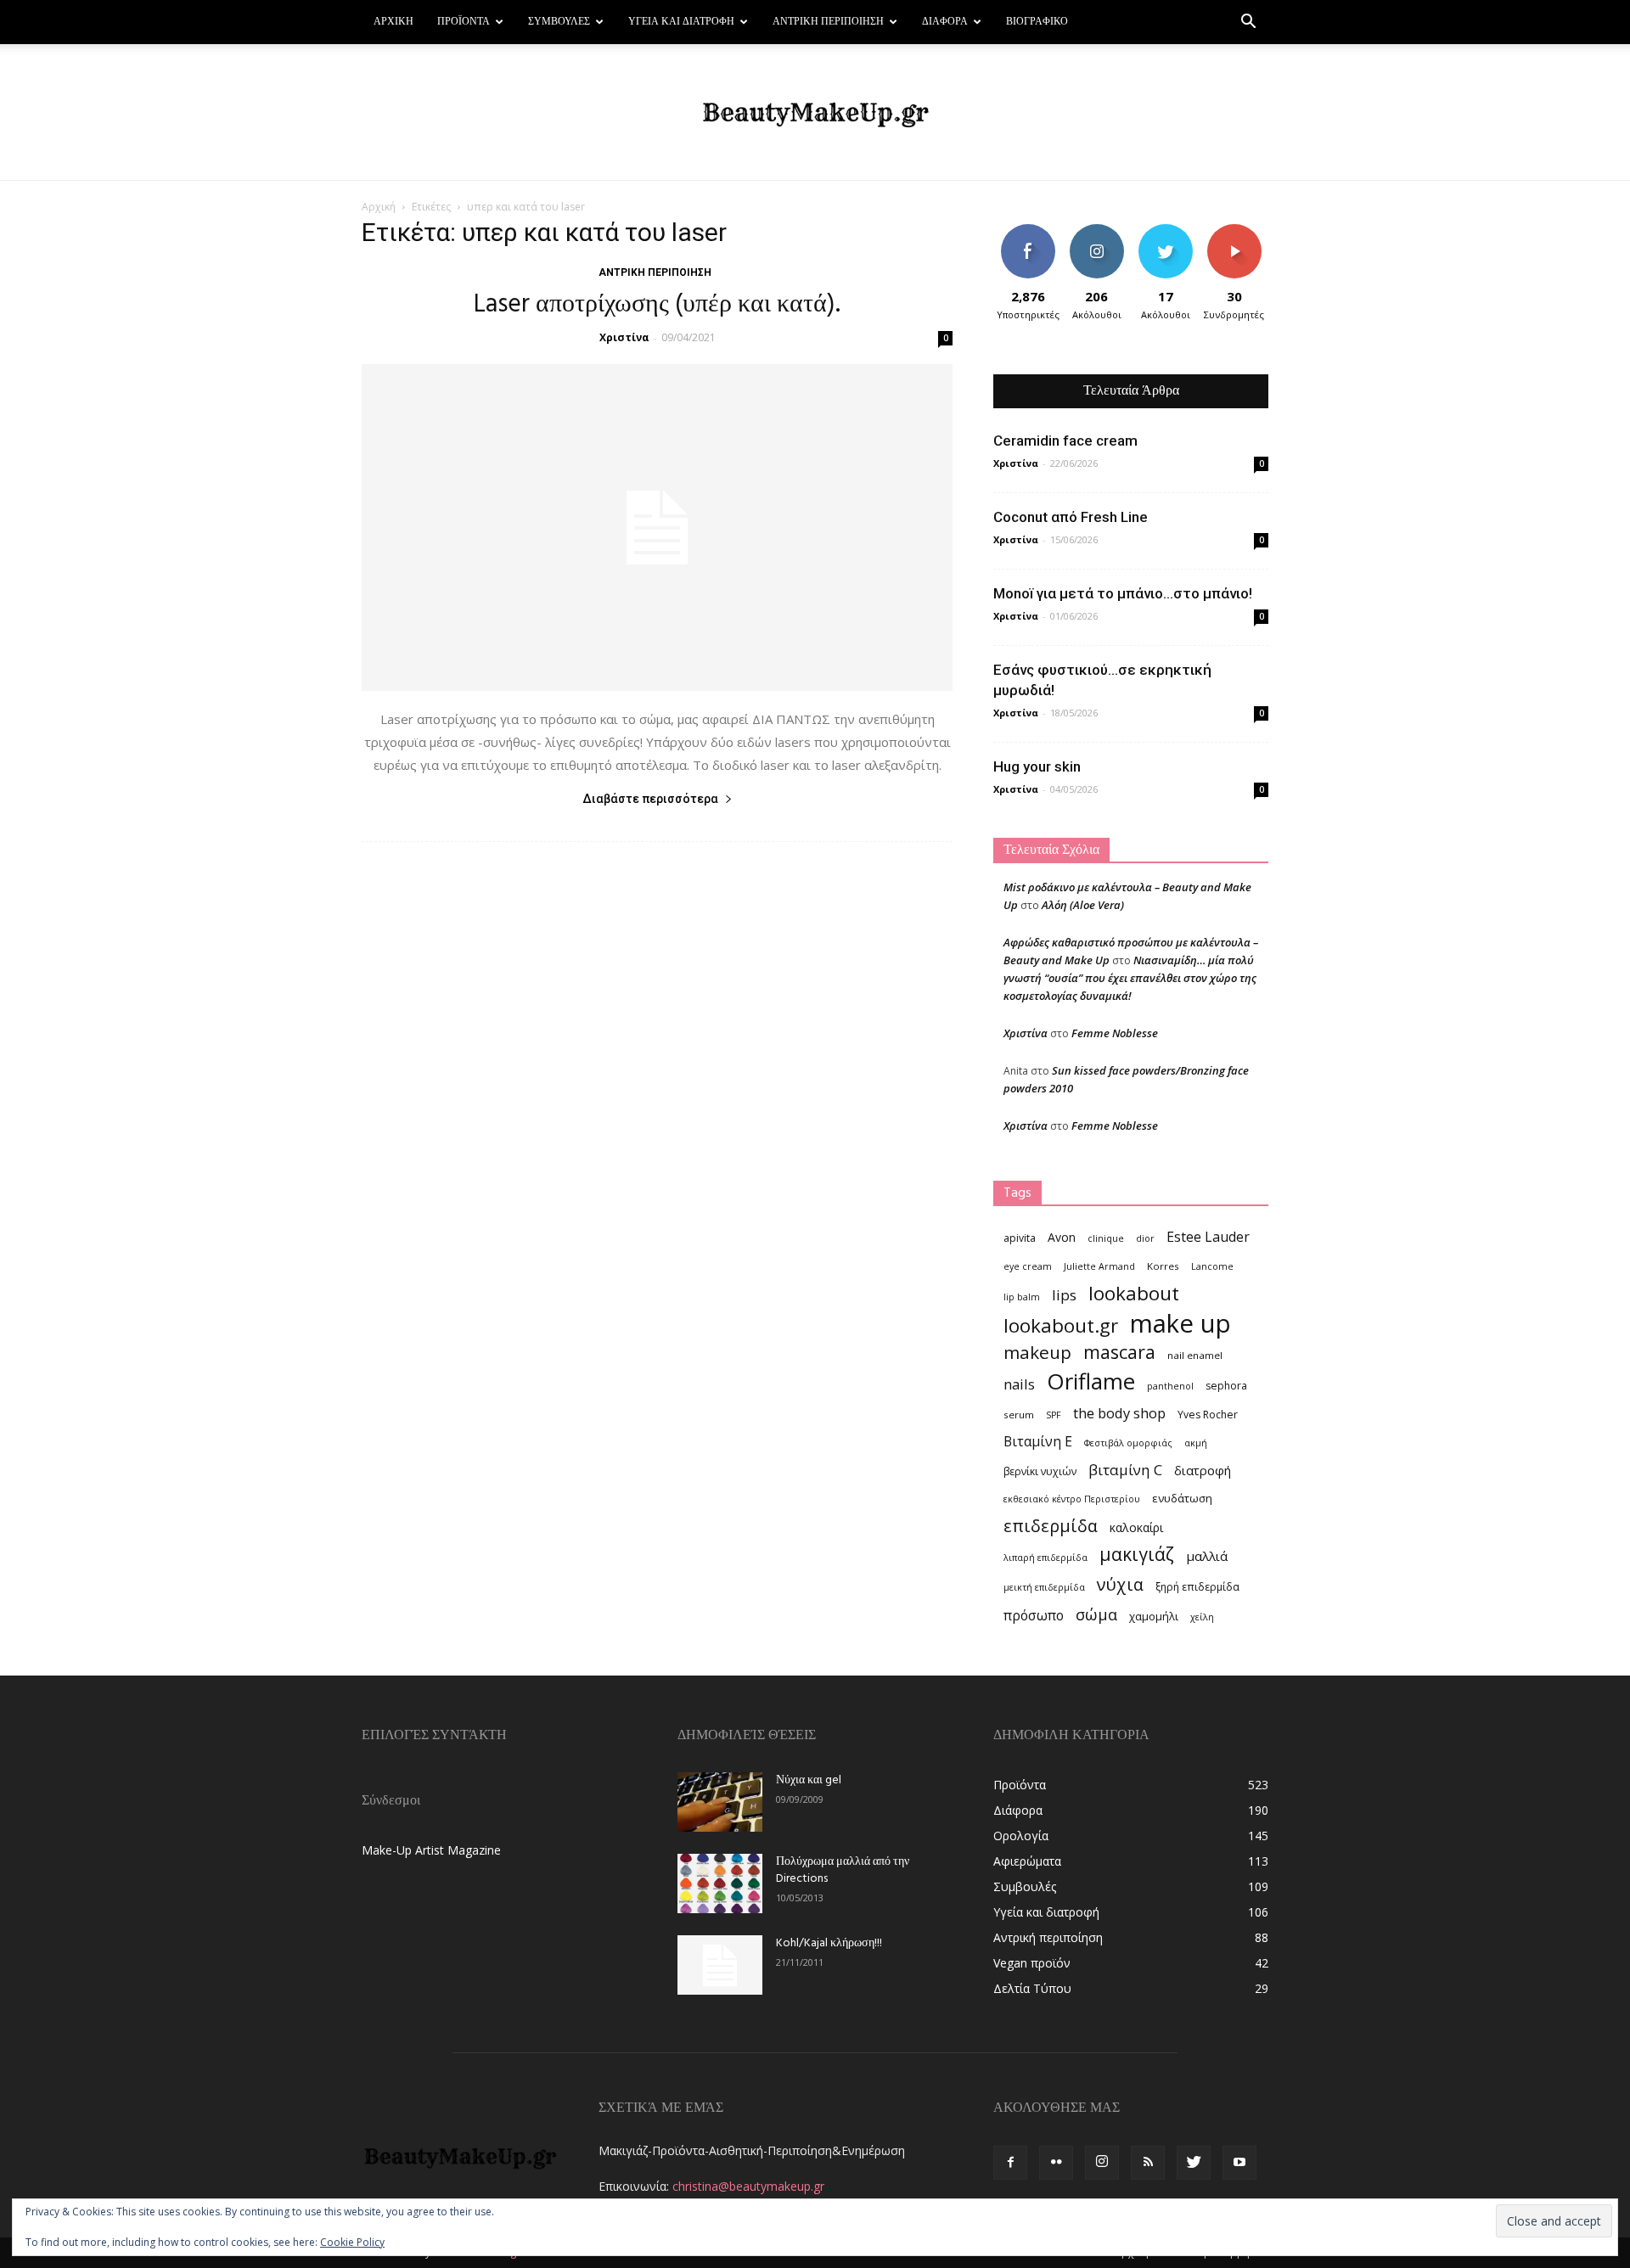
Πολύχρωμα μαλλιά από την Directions (843, 1870)
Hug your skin (1037, 766)
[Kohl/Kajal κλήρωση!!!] (720, 1965)
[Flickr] (1056, 2163)
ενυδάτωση (1182, 1498)
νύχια (1120, 1584)
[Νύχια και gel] (720, 1802)
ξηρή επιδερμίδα (1197, 1587)
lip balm (1022, 1297)
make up (1180, 1324)
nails (1019, 1384)
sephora (1226, 1386)
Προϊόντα (464, 22)
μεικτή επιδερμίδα (1044, 1587)
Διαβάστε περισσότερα (650, 799)
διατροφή (1203, 1470)
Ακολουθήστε (1099, 230)
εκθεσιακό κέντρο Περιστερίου (1072, 1499)
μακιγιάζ (1137, 1554)
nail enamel (1195, 1355)
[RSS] (1148, 2163)
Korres (1163, 1266)
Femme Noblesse (1115, 1033)
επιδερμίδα (1051, 1526)
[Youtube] (1239, 2163)
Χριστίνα (624, 337)
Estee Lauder (1208, 1237)
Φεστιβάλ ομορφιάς (1128, 1443)
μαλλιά (1207, 1556)
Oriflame (1091, 1381)
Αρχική (393, 22)
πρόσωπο (1034, 1616)
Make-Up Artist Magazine (431, 1850)
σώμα (1096, 1614)
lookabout (1134, 1293)
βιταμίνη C (1125, 1470)
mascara (1119, 1352)
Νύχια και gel (809, 1780)
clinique (1106, 1238)
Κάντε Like (1028, 230)
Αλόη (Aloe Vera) (1083, 905)
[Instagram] (1102, 2163)
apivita (1020, 1238)
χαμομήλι (1154, 1616)
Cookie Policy (352, 2242)
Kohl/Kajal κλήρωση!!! (829, 1943)
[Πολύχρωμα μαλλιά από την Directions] (720, 1883)
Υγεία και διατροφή (681, 22)
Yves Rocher (1208, 1415)
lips (1064, 1295)
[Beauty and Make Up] (815, 113)
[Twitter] (1194, 2163)
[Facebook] (1010, 2163)
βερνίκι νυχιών (1040, 1471)
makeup (1037, 1353)
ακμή (1196, 1443)
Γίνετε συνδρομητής (1239, 237)
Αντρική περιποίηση (828, 22)
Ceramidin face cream (1065, 441)
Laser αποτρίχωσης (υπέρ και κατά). (657, 305)
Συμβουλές (559, 22)
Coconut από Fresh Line (1071, 517)
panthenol (1170, 1386)
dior (1145, 1238)
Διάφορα (945, 22)
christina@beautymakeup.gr (748, 2186)
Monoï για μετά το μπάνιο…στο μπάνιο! (1123, 593)
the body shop (1119, 1413)
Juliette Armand (1099, 1266)
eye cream (1028, 1266)
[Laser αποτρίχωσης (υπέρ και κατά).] (657, 528)
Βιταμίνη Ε (1038, 1442)
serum (1019, 1415)
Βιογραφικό (1037, 22)
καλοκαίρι (1136, 1527)
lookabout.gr (1061, 1325)
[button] (1248, 23)
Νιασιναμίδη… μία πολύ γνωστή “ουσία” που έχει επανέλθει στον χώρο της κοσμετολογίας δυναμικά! (1130, 978)
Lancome (1212, 1266)
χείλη (1202, 1617)
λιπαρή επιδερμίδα (1045, 1558)
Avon (1062, 1237)
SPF (1054, 1415)
